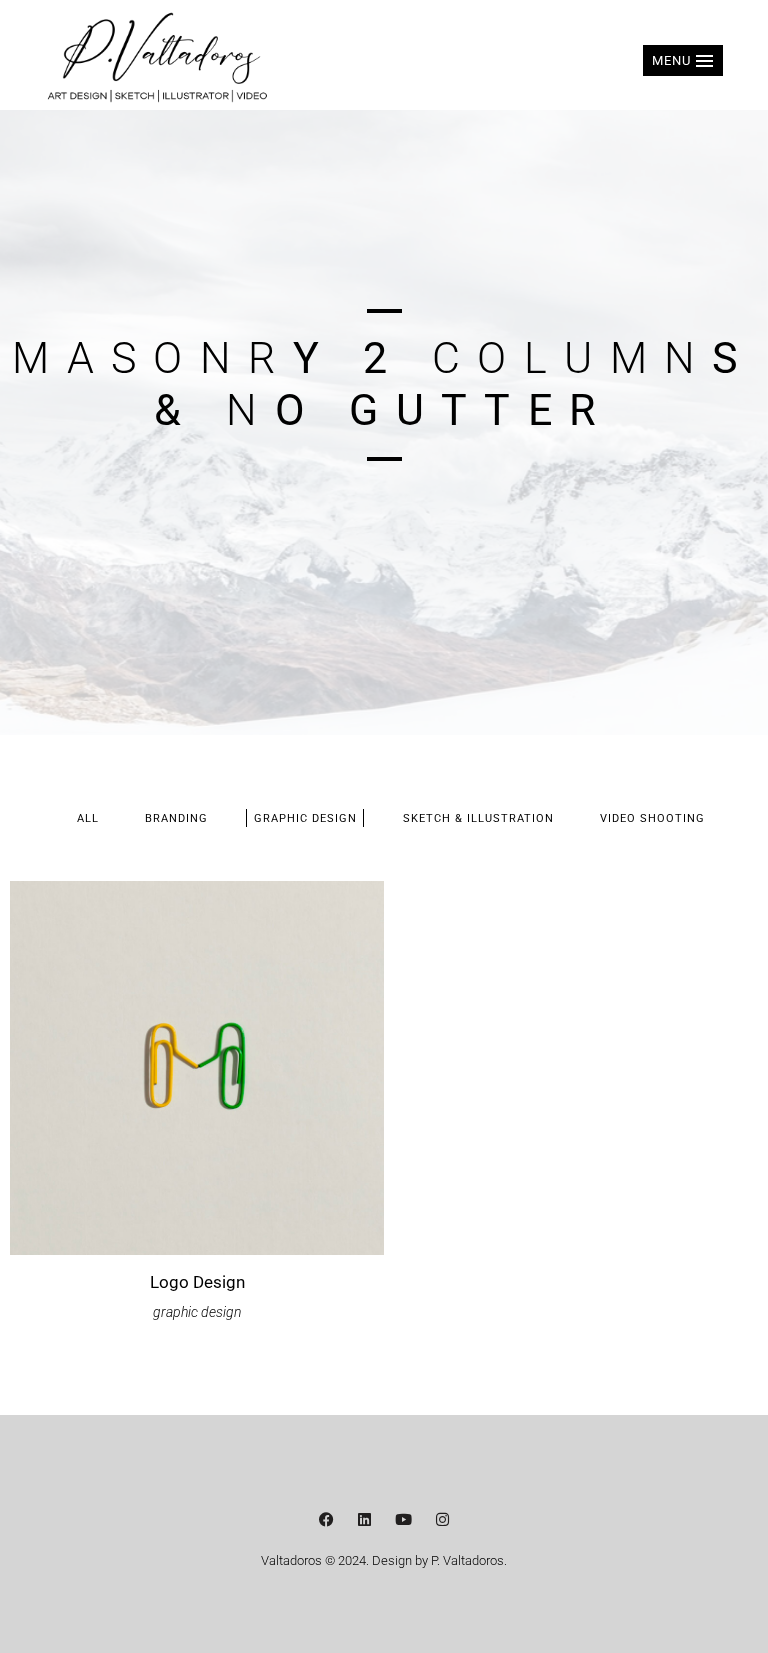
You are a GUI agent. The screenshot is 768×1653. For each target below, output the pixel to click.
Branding (176, 818)
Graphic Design (305, 818)
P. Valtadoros (467, 1560)
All (88, 818)
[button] (683, 60)
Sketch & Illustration (478, 818)
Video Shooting (652, 818)
